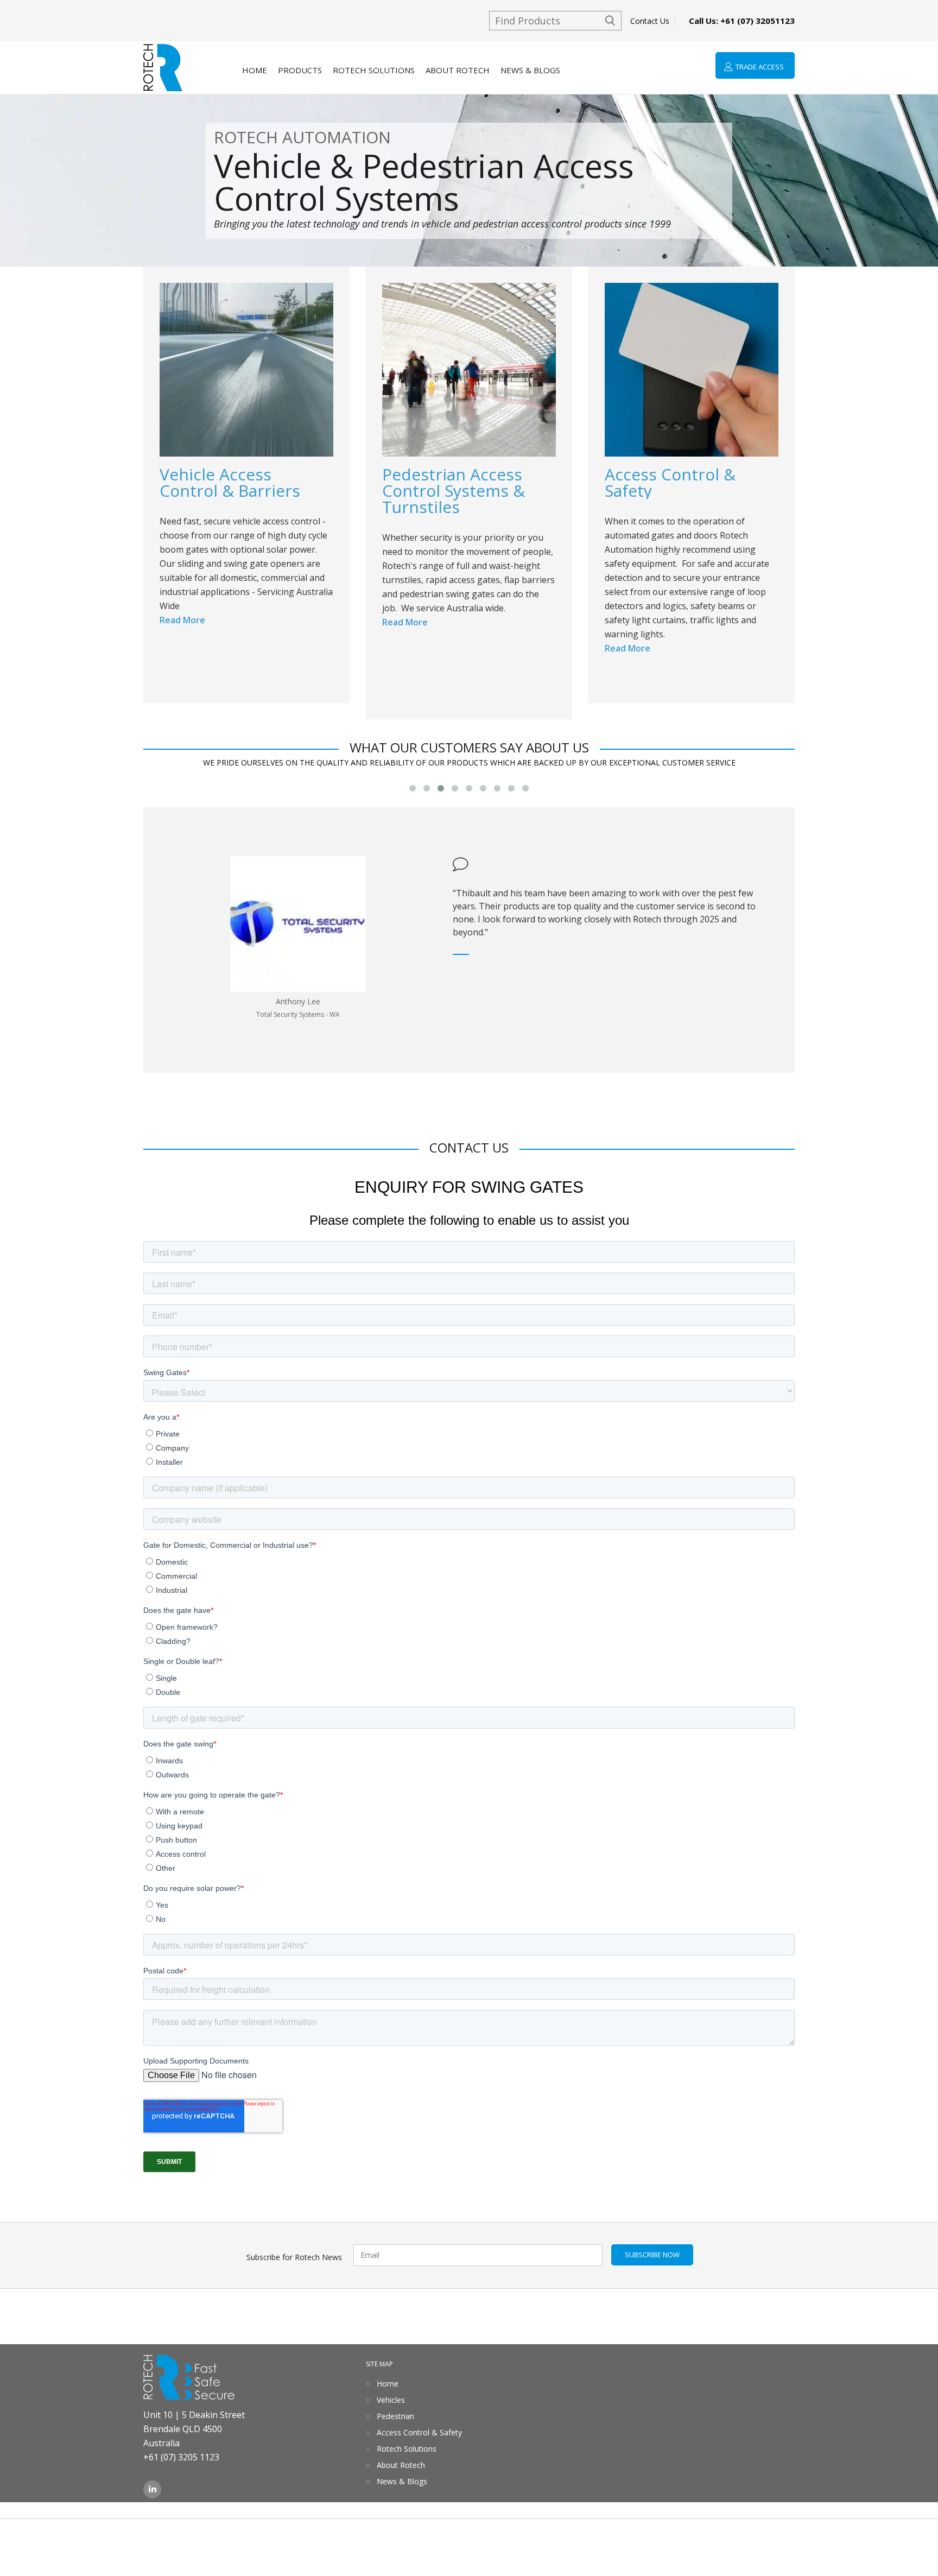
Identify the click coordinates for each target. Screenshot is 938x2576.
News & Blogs (530, 70)
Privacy (93, 2542)
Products (300, 70)
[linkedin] (152, 2495)
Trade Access (760, 67)
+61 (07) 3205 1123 (181, 2457)
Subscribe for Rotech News (294, 2257)
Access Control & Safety (419, 2432)
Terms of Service (34, 2542)
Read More (182, 620)
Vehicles (391, 2400)
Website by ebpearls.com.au (881, 2542)
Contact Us (650, 21)
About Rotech (458, 70)
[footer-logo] (189, 2381)
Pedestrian (395, 2416)
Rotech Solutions (374, 70)
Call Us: (742, 21)
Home (255, 70)
